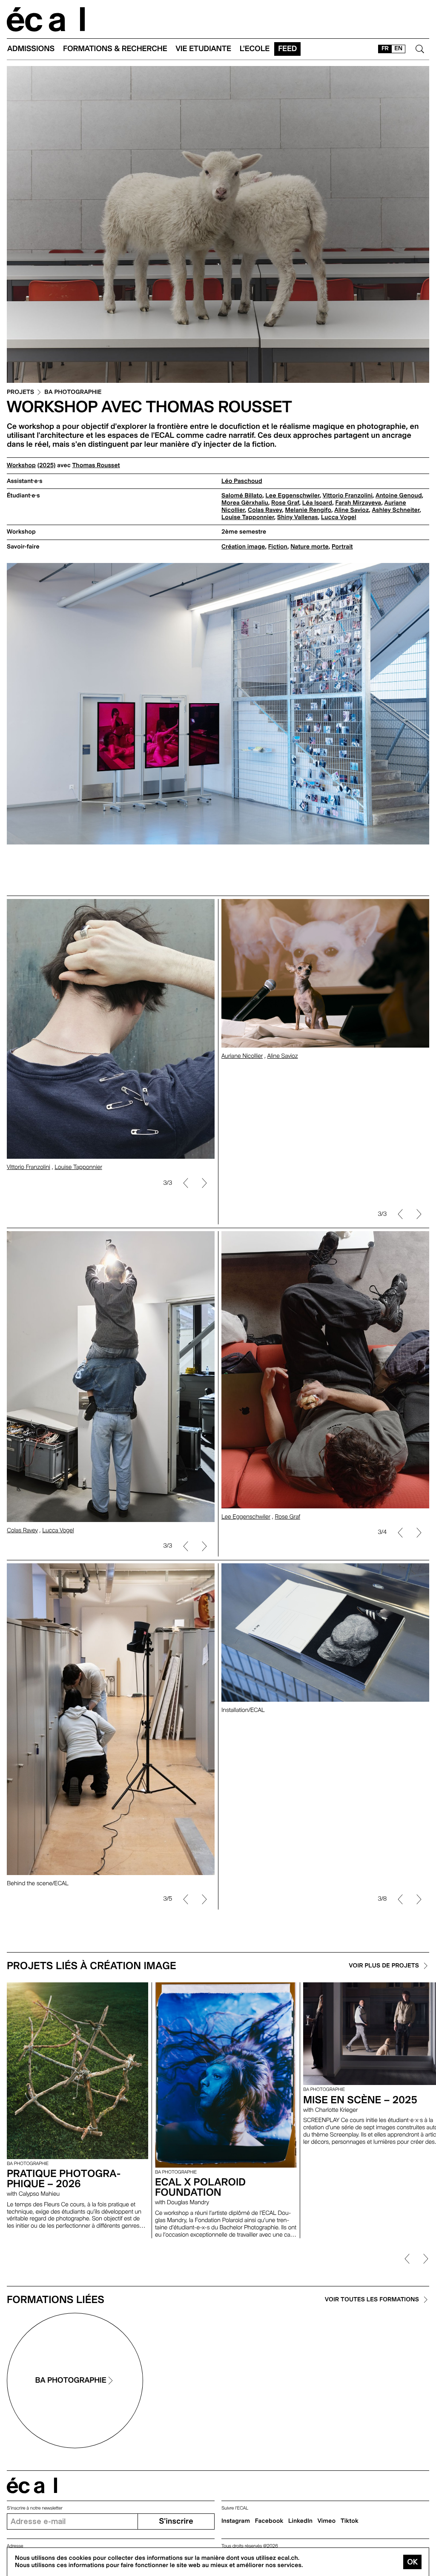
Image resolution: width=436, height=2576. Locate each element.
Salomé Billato (242, 496)
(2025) (47, 465)
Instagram (236, 2521)
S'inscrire (176, 2521)
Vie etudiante (204, 49)
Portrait (342, 547)
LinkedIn (300, 2521)
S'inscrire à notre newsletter (35, 2508)
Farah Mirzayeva (358, 503)
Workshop (21, 465)
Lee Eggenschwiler (293, 496)
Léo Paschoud (242, 481)
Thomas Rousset (96, 465)
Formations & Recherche (115, 49)
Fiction (278, 547)
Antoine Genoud (399, 496)
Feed (287, 49)
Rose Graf (285, 503)
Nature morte (310, 547)
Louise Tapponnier (248, 517)
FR (385, 49)
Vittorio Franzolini (348, 496)
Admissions (31, 49)
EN (398, 49)
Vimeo (327, 2521)
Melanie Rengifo (308, 510)
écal (32, 2486)
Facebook (269, 2521)
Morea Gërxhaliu (245, 503)
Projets (20, 392)
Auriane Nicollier (242, 1198)
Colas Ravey (265, 510)
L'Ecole (255, 49)
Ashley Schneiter (396, 510)
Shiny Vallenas (298, 517)
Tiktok (350, 2521)
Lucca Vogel (339, 517)
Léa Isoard (317, 503)
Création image (243, 547)
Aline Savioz (351, 510)
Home (46, 19)
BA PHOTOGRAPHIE (73, 392)
